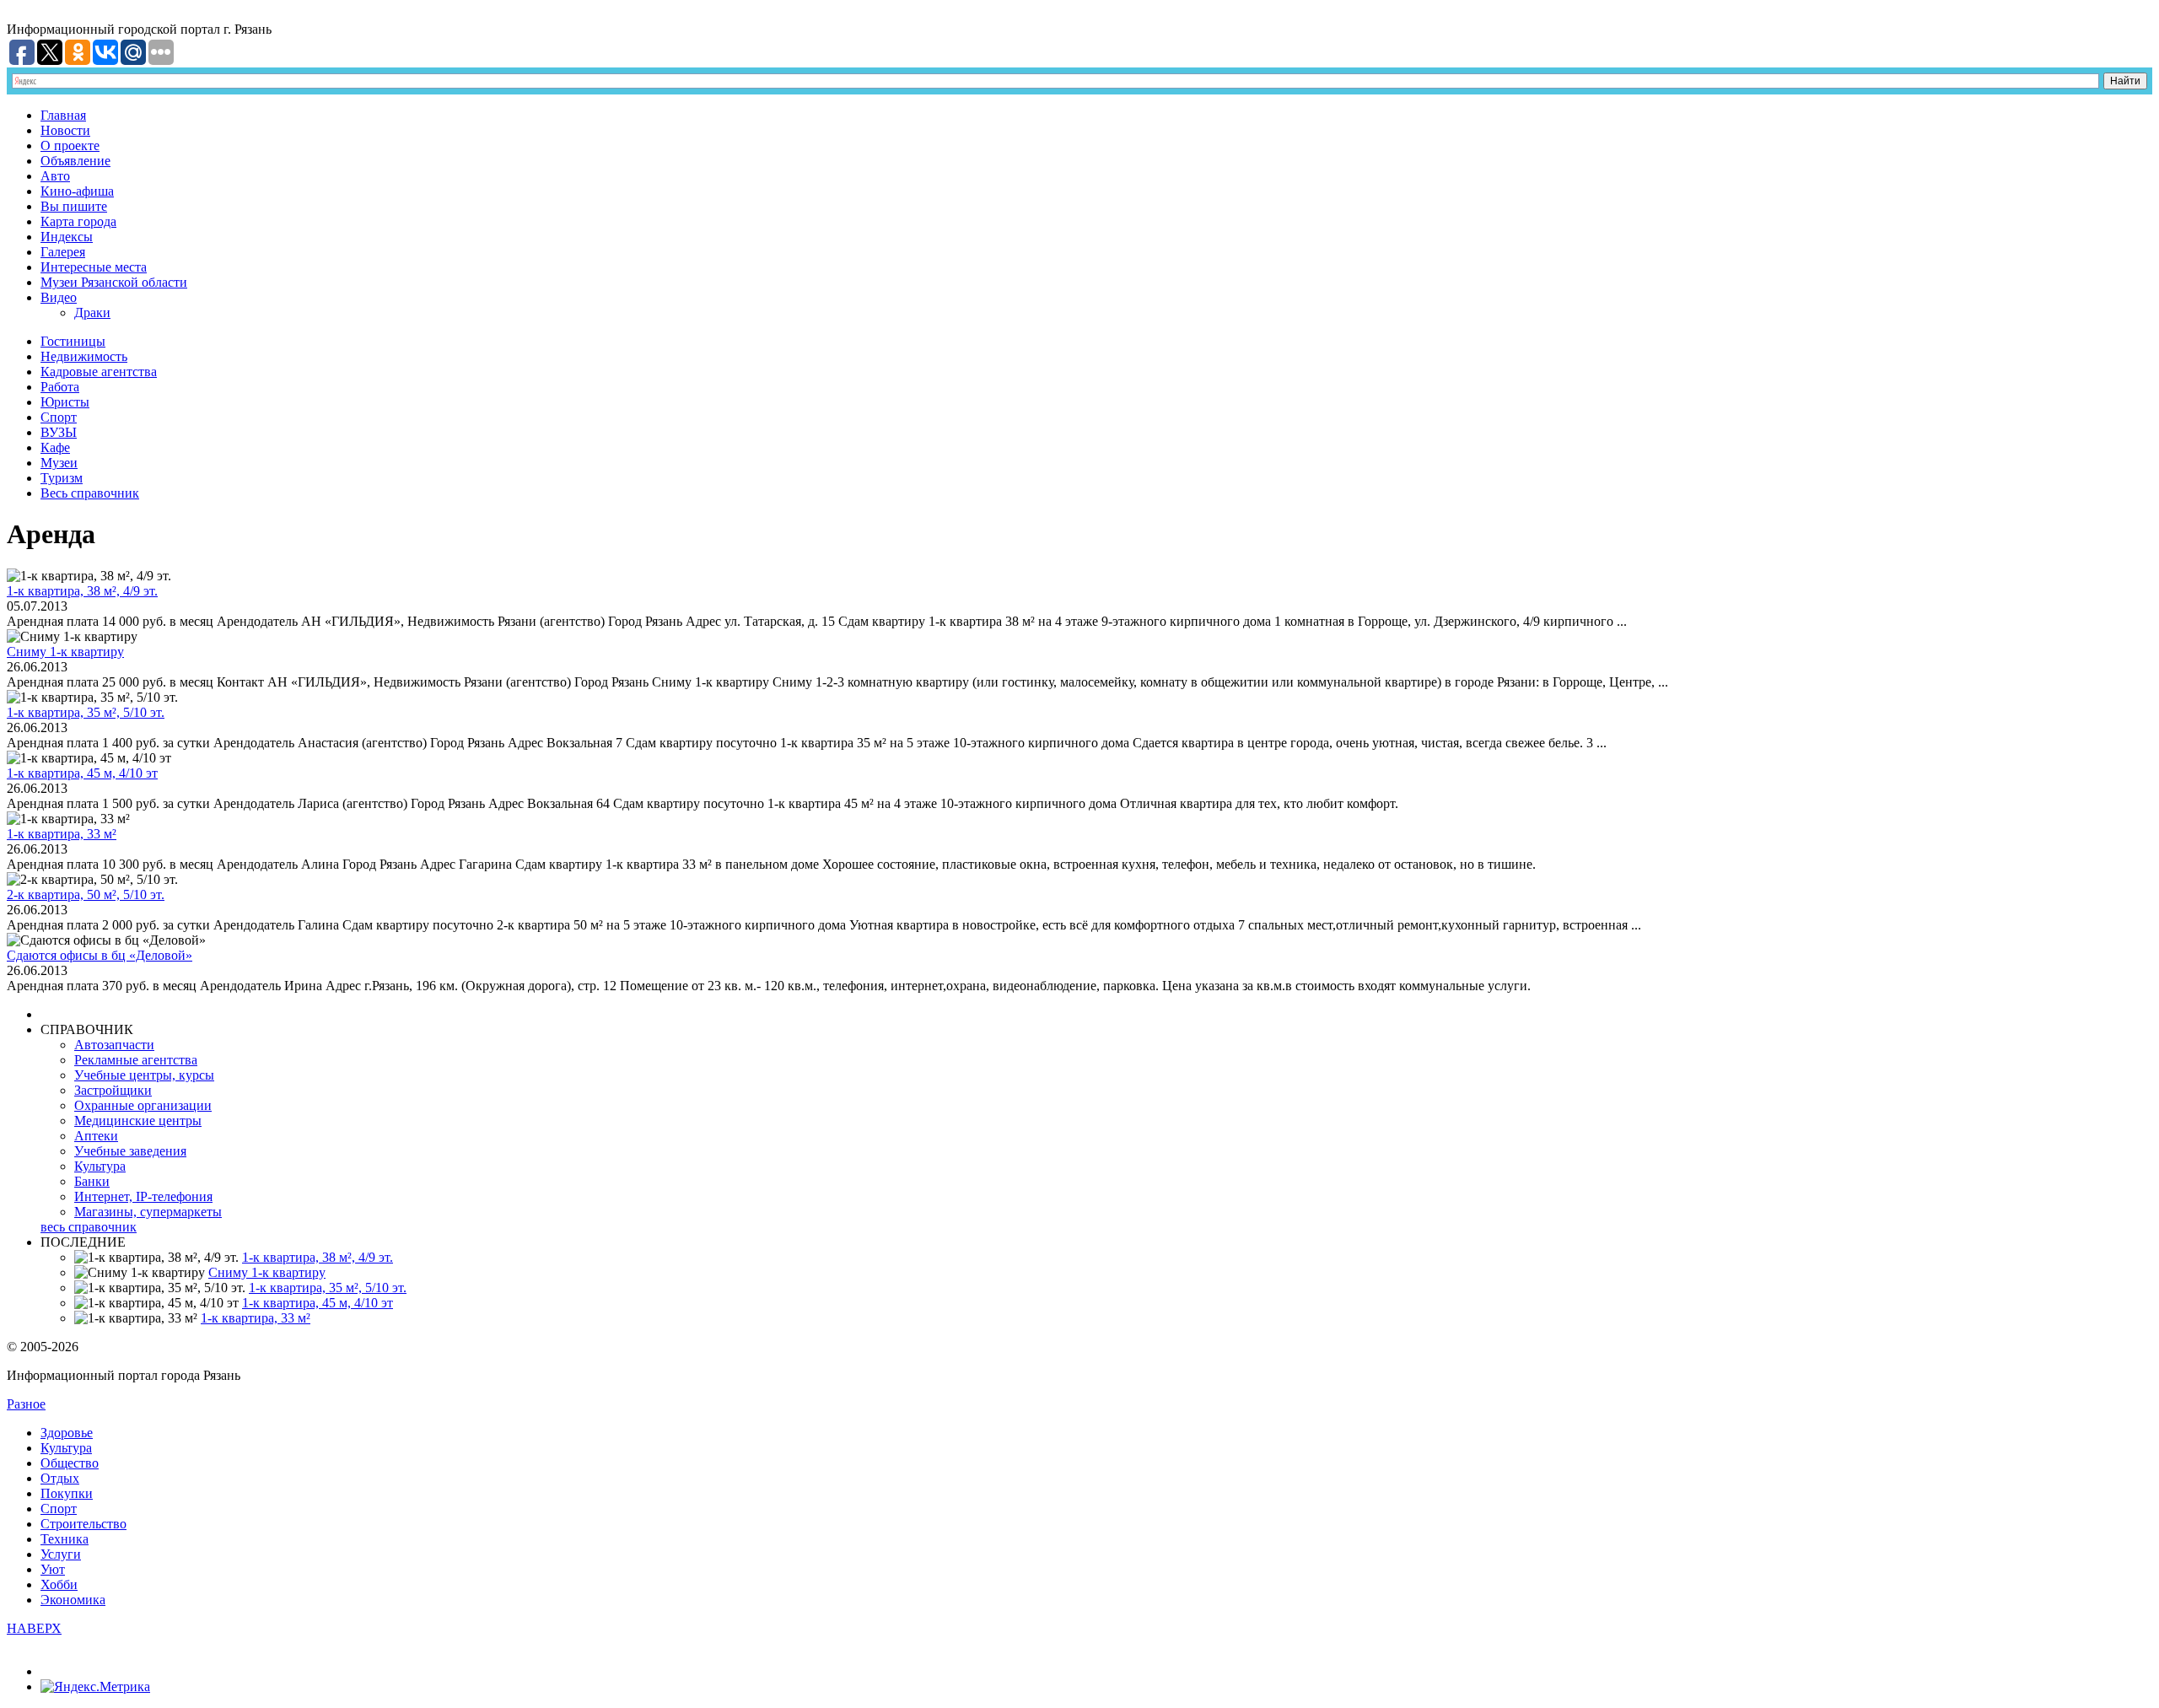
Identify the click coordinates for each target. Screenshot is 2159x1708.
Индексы (67, 237)
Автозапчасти (114, 1045)
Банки (92, 1181)
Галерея (63, 252)
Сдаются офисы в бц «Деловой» (100, 955)
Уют (53, 1569)
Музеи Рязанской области (114, 282)
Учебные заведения (130, 1151)
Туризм (62, 478)
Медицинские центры (138, 1121)
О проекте (70, 145)
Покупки (67, 1493)
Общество (70, 1463)
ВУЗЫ (59, 432)
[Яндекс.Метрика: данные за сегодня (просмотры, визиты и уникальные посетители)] (95, 1687)
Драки (92, 313)
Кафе (55, 447)
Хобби (59, 1584)
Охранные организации (143, 1105)
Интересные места (94, 267)
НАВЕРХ (34, 1628)
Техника (65, 1539)
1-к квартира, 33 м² (62, 834)
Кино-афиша (77, 191)
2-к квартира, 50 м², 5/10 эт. (86, 894)
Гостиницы (73, 341)
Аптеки (96, 1136)
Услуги (61, 1554)
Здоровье (67, 1433)
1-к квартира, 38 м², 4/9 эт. (82, 591)
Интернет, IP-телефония (143, 1196)
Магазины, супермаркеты (148, 1212)
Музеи (59, 463)
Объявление (75, 161)
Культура (100, 1166)
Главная (63, 115)
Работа (60, 387)
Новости (65, 130)
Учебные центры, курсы (144, 1075)
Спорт (59, 417)
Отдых (60, 1478)
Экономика (73, 1600)
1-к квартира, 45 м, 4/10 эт (82, 773)
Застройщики (113, 1090)
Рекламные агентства (136, 1060)
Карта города (78, 221)
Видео (59, 297)
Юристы (65, 402)
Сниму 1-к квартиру (65, 652)
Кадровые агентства (99, 372)
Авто (55, 176)
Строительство (83, 1524)
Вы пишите (74, 206)
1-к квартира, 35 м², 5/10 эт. (86, 712)
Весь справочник (90, 493)
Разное (26, 1404)
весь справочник (89, 1227)
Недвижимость (84, 356)
